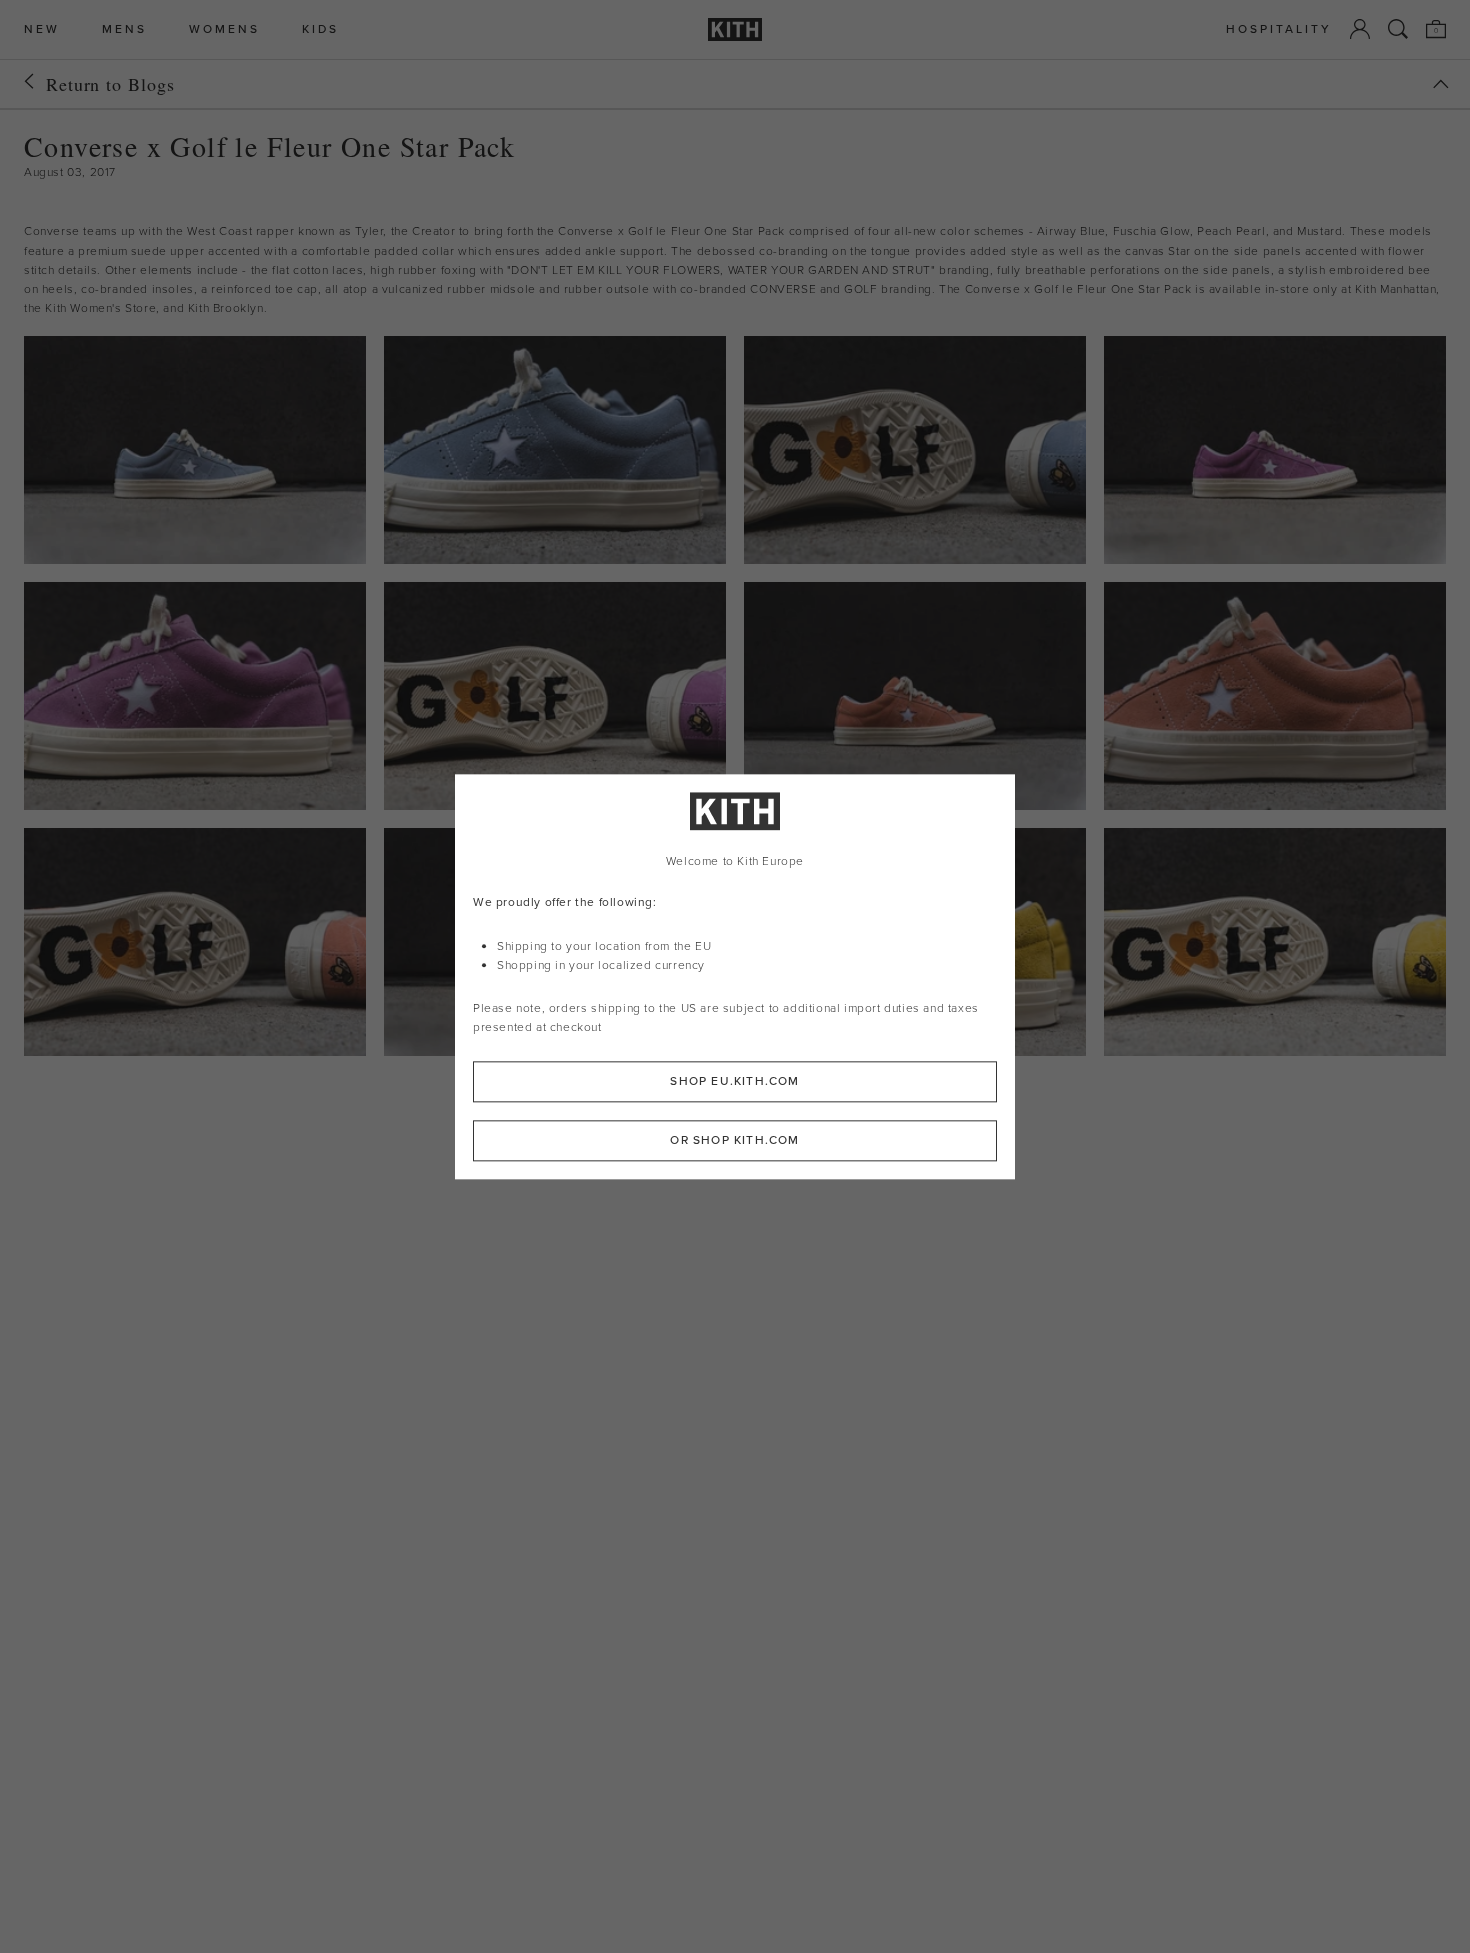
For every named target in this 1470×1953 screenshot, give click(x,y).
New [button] (42, 29)
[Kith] (735, 29)
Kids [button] (320, 29)
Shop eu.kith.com (734, 1081)
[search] (1398, 29)
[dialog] (735, 976)
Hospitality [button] (1279, 29)
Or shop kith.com (734, 1140)
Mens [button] (124, 29)
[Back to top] (1441, 84)
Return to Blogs (110, 84)
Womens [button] (224, 29)
